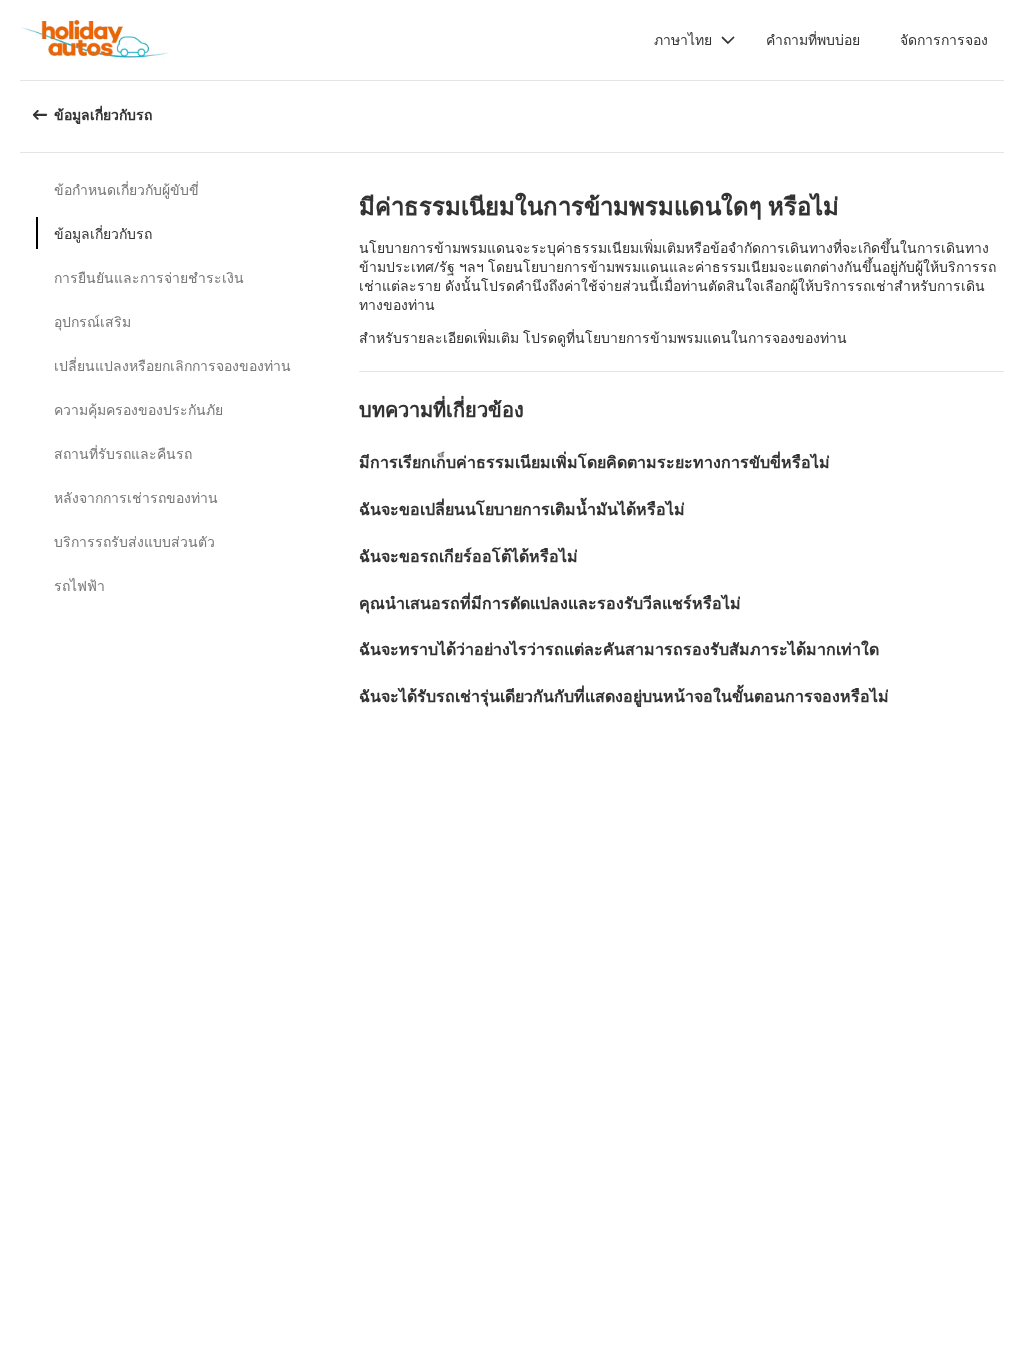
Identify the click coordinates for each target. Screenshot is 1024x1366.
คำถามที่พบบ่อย (813, 39)
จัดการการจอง (944, 39)
